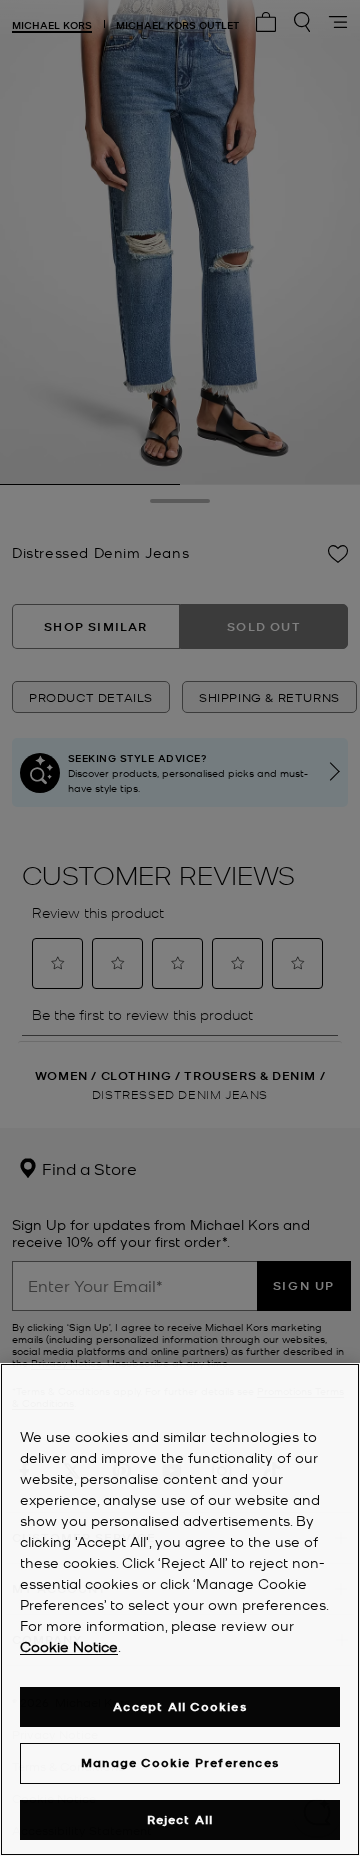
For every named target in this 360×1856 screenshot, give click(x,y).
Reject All (180, 1819)
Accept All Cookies (180, 1706)
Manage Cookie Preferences (180, 1762)
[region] (180, 1609)
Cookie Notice (69, 1646)
